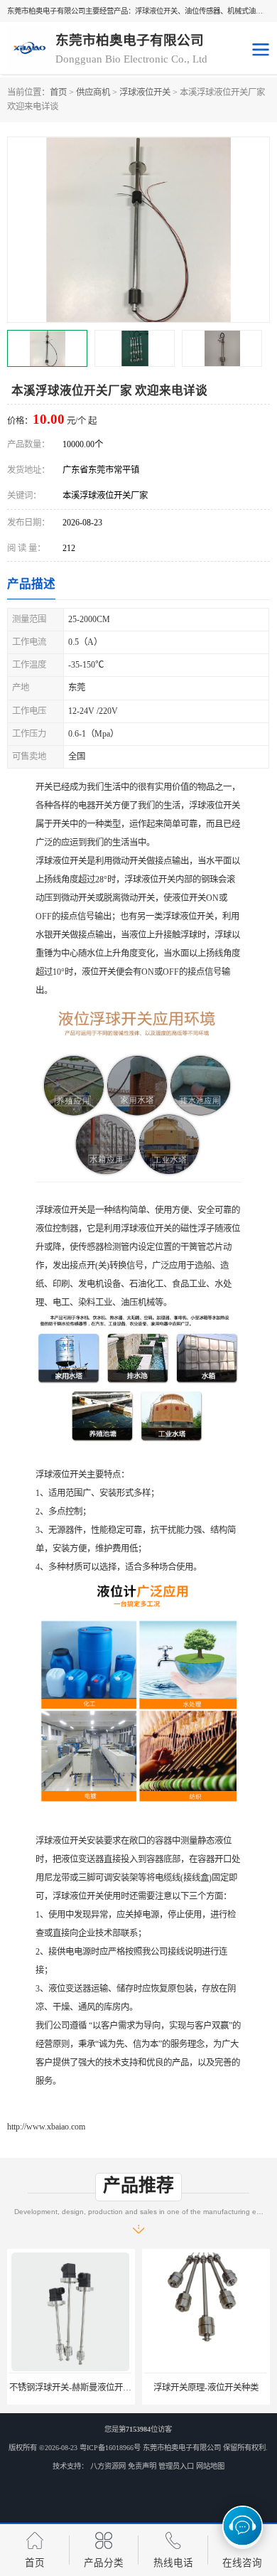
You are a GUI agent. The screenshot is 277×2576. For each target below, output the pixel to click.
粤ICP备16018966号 (110, 2448)
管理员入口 (176, 2466)
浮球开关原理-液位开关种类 (205, 2388)
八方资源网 (108, 2466)
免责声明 (142, 2466)
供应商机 (93, 92)
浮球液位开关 (145, 92)
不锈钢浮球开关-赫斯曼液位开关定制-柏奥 (87, 2388)
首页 (58, 92)
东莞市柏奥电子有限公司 (182, 2448)
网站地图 (210, 2466)
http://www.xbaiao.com (46, 2127)
